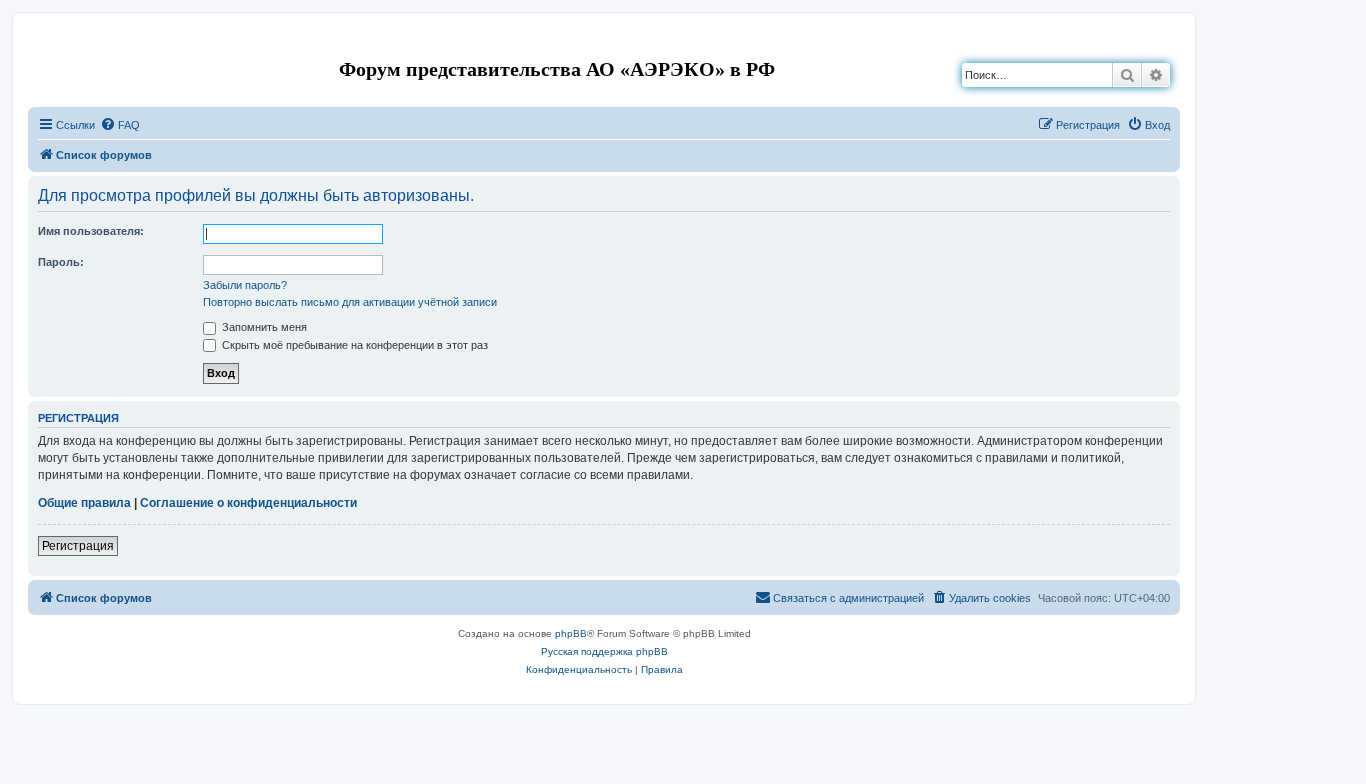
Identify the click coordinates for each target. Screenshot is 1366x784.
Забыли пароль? (245, 285)
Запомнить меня (263, 327)
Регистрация (78, 546)
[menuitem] (120, 125)
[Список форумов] (44, 43)
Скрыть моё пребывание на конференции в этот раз (353, 345)
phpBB (571, 633)
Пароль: (61, 262)
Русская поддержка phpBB (604, 651)
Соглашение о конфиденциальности (248, 503)
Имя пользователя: (91, 231)
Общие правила (84, 503)
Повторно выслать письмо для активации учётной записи (350, 302)
